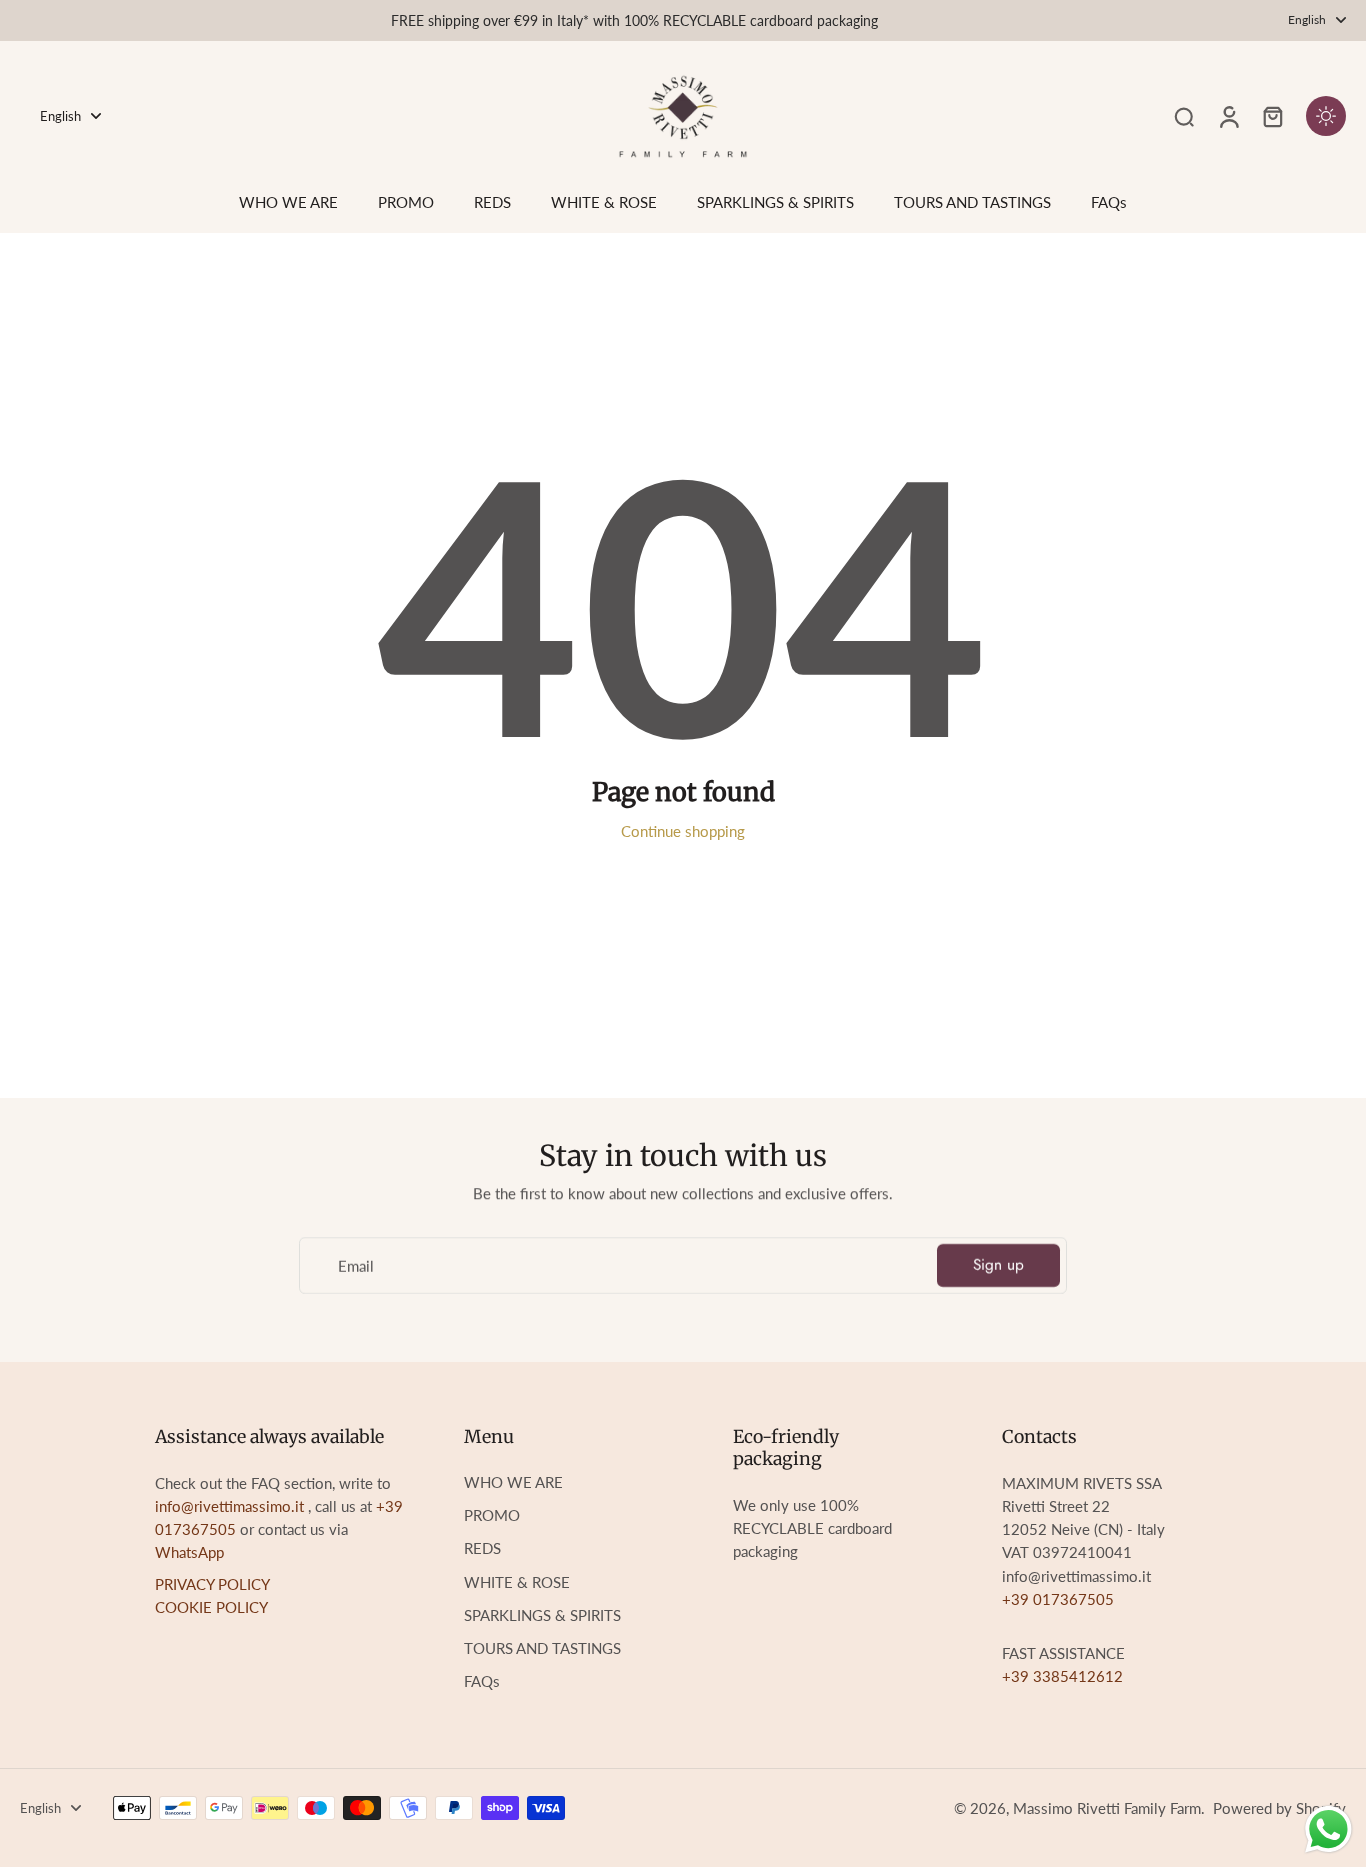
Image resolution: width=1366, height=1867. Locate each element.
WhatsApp (189, 1552)
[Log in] (1228, 116)
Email (356, 1265)
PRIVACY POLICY (212, 1584)
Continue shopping (683, 831)
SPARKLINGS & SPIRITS (542, 1615)
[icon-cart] (1272, 116)
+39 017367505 (1058, 1599)
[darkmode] (1326, 116)
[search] (1184, 116)
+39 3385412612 (1062, 1676)
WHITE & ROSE (517, 1582)
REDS (482, 1548)
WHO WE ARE (513, 1482)
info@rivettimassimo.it (229, 1506)
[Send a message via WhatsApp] (1328, 1829)
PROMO (492, 1515)
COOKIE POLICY (211, 1607)
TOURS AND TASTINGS (542, 1648)
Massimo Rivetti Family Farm (1107, 1808)
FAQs (482, 1681)
